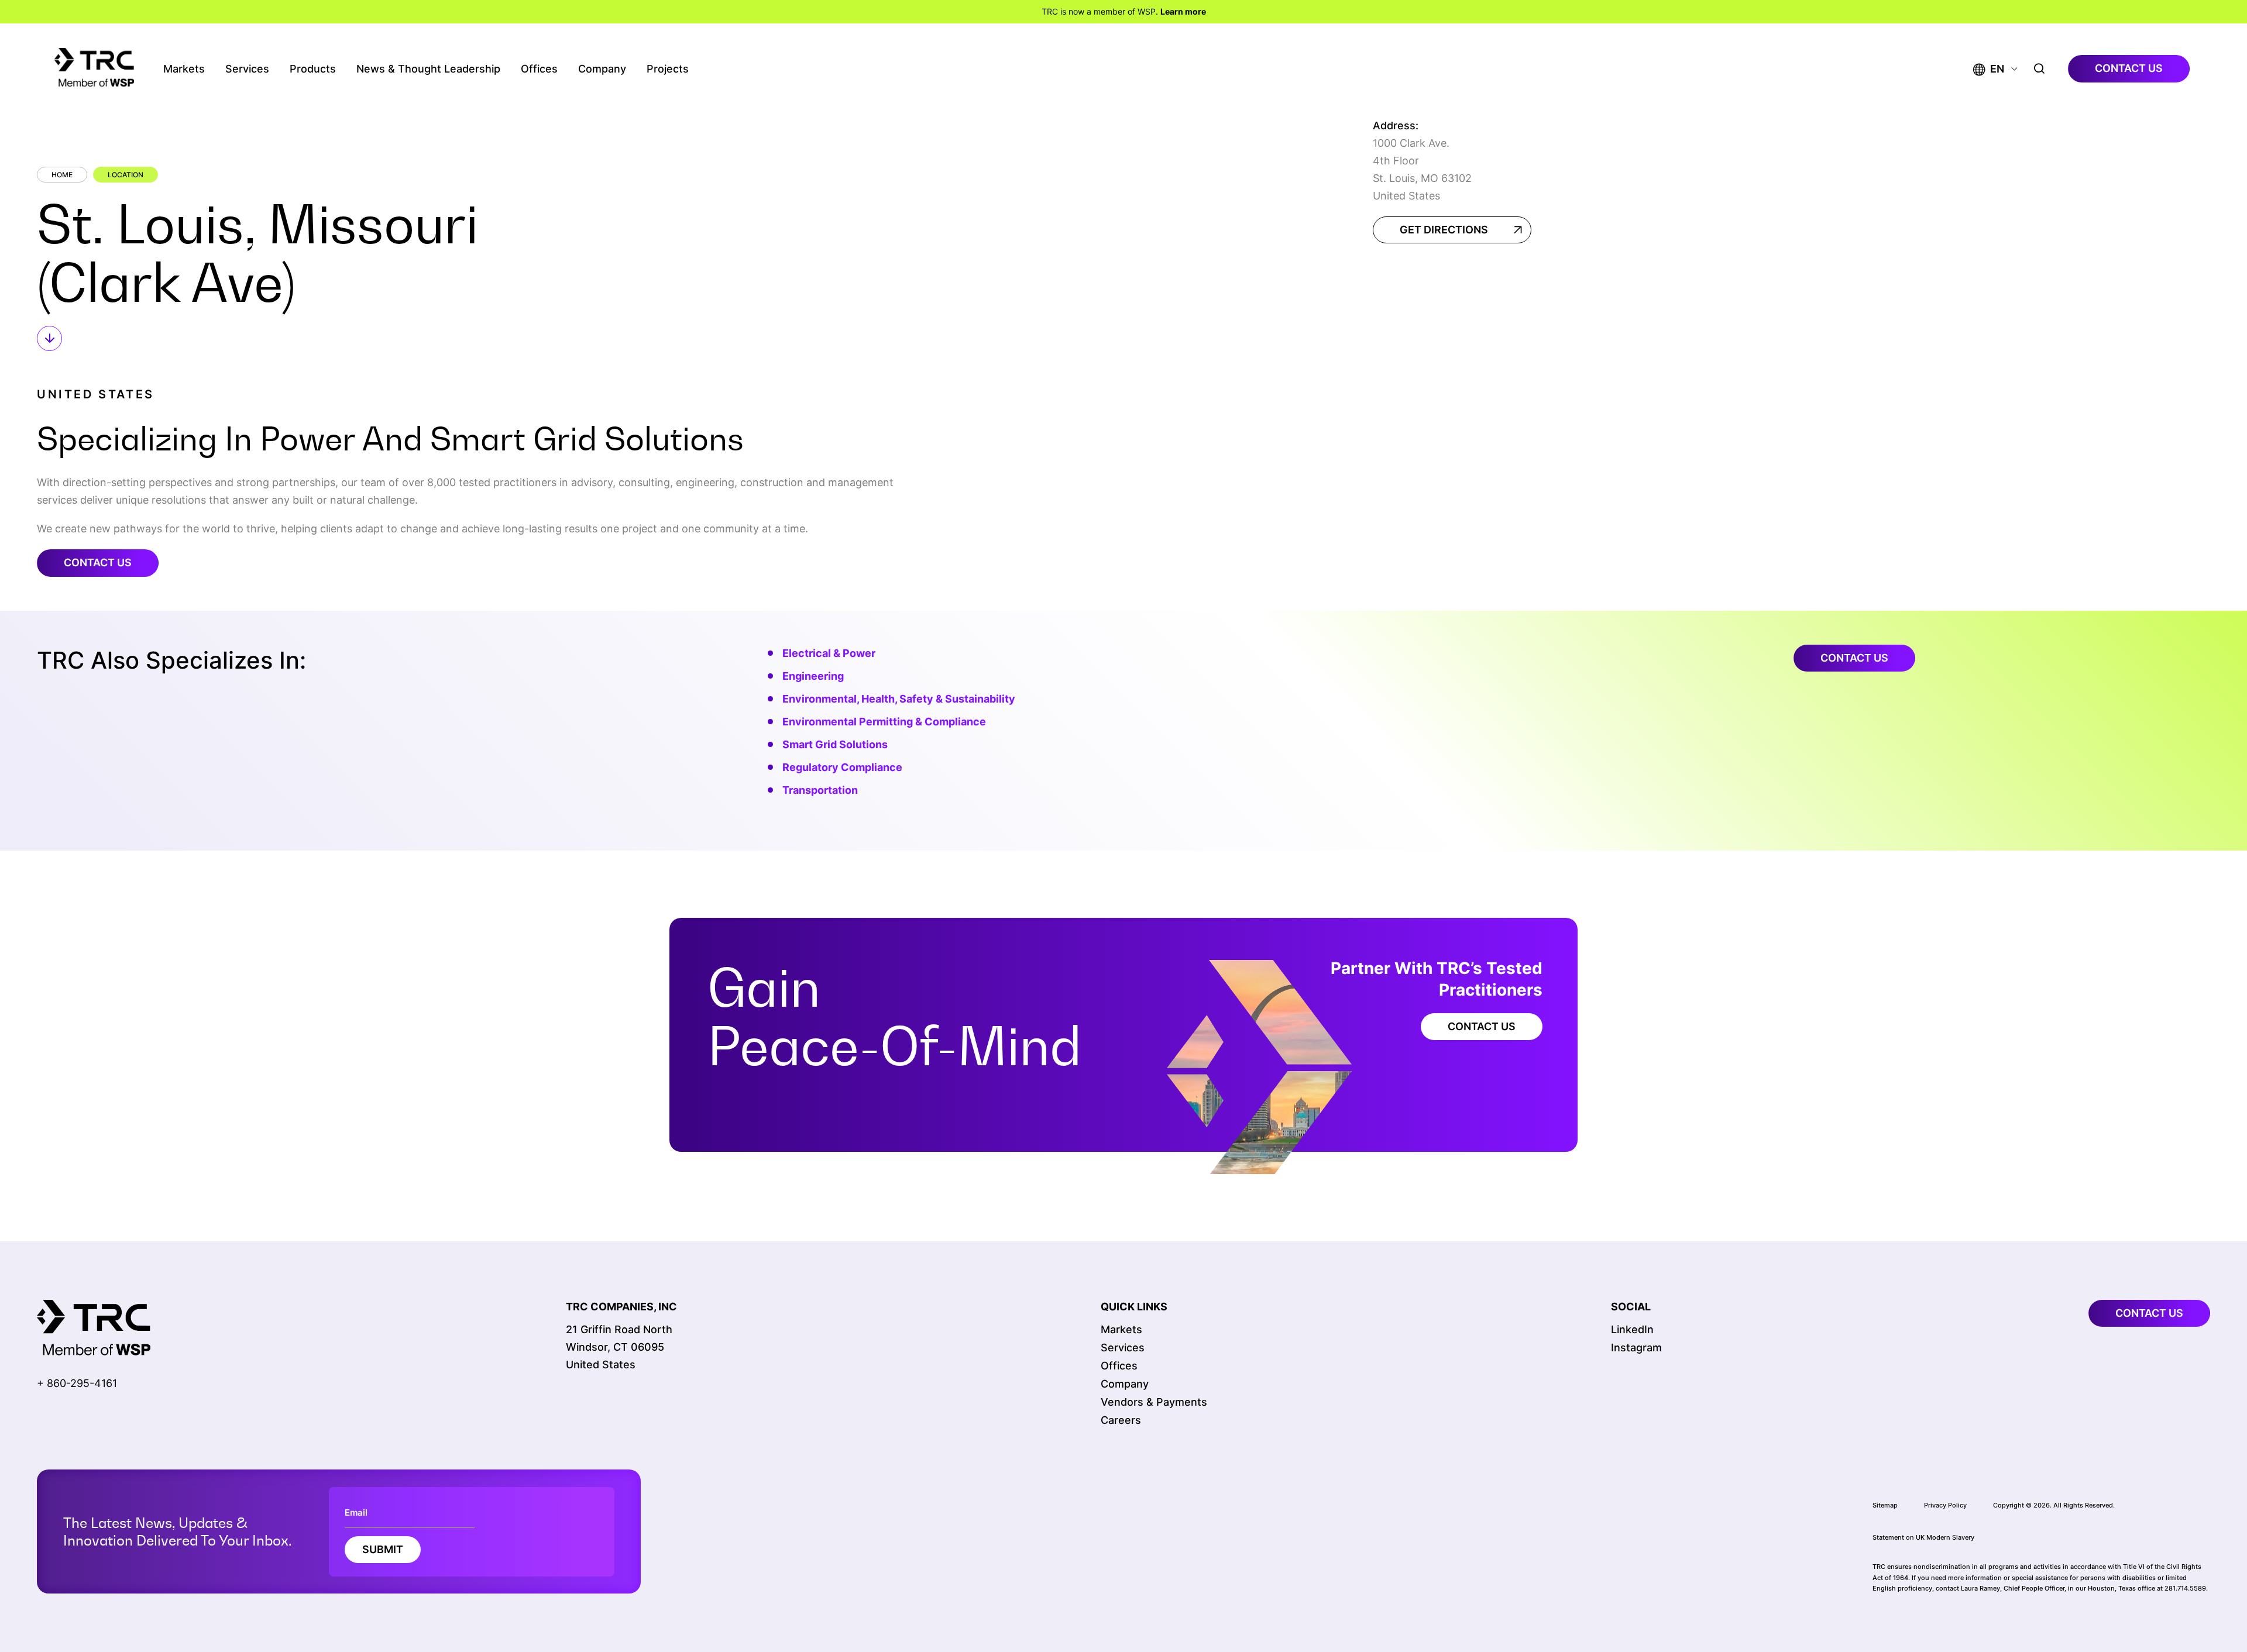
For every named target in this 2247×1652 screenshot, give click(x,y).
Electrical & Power (829, 653)
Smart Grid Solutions (835, 744)
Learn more (1183, 11)
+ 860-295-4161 (77, 1383)
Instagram (1636, 1348)
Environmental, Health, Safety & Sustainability (899, 699)
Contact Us (98, 562)
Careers (1121, 1420)
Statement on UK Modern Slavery (1923, 1537)
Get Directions (1444, 230)
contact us (2129, 68)
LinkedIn (1632, 1329)
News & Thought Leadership (428, 69)
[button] (1989, 69)
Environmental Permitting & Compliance (884, 722)
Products (313, 69)
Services (247, 69)
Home (62, 175)
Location (126, 175)
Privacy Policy (1945, 1505)
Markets (184, 69)
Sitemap (1885, 1505)
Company (602, 69)
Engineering (813, 676)
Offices (539, 69)
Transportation (820, 790)
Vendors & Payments (1154, 1402)
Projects (668, 69)
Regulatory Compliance (842, 767)
